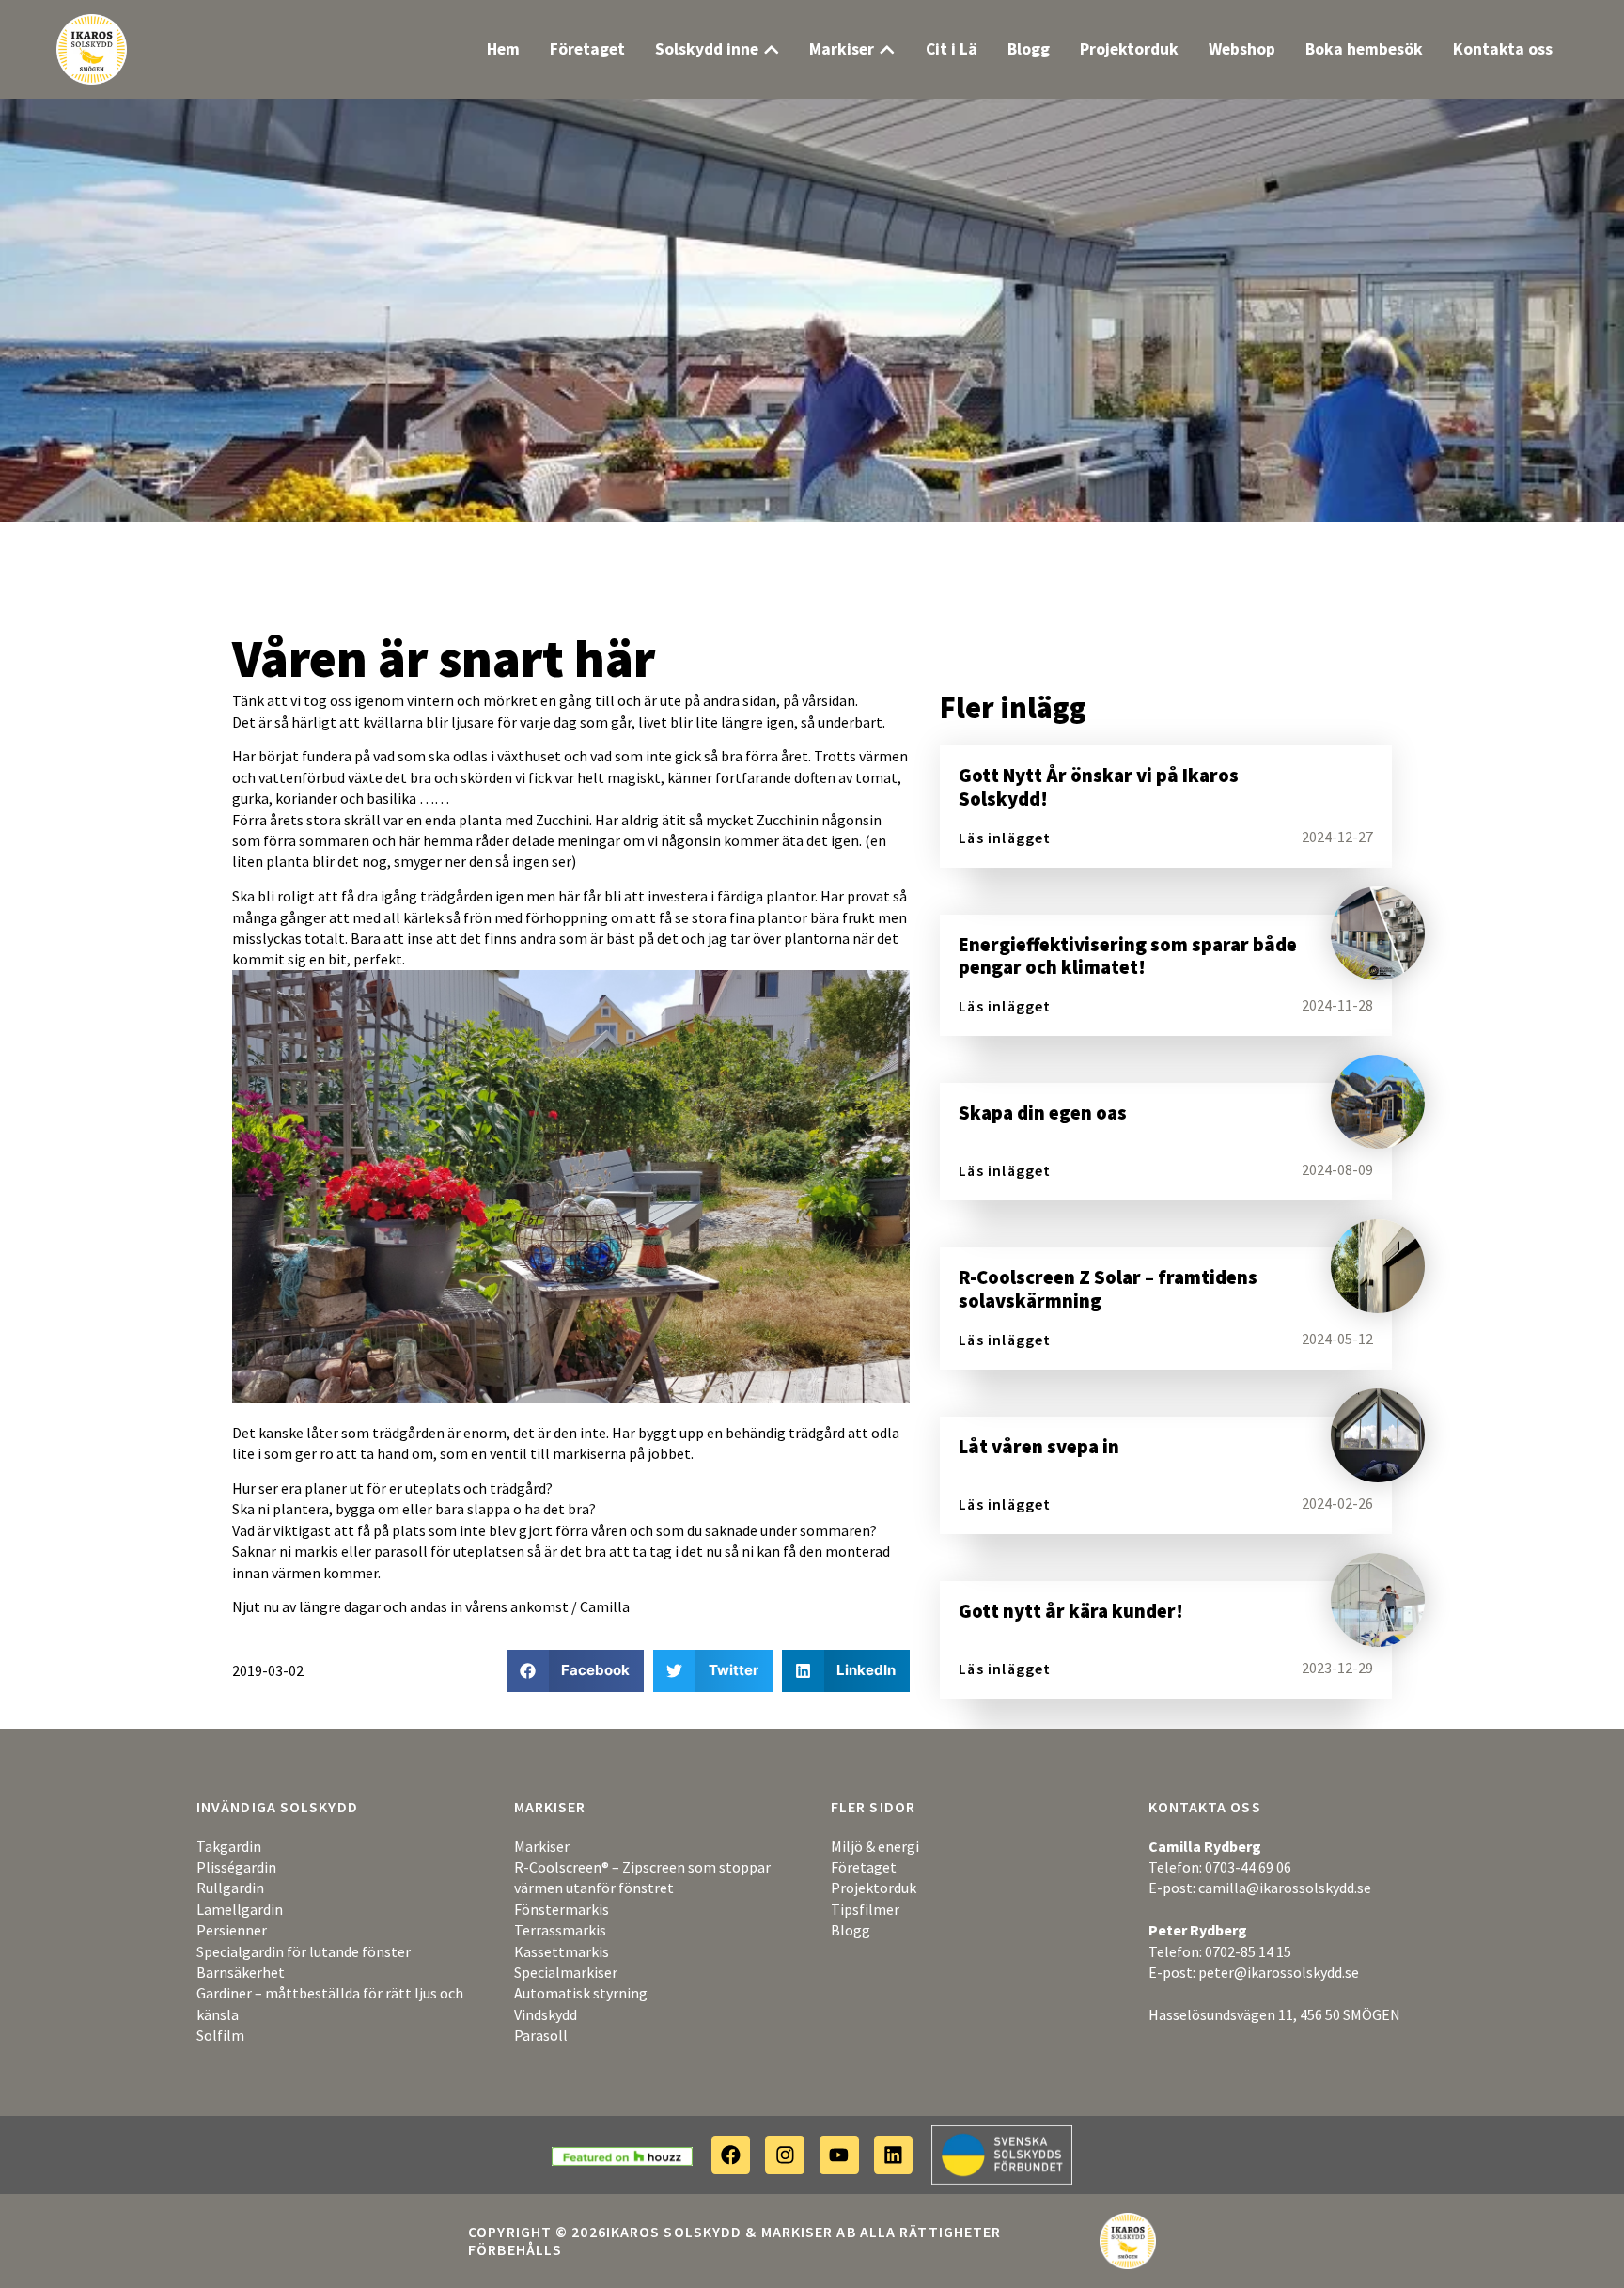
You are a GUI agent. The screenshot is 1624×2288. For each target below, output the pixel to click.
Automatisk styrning (581, 1993)
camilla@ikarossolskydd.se (1285, 1888)
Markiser (542, 1846)
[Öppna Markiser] (887, 50)
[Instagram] (785, 2155)
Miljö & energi (875, 1846)
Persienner (232, 1930)
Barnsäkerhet (241, 1972)
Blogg (851, 1930)
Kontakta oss (1205, 1807)
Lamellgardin (240, 1909)
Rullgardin (230, 1888)
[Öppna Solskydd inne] (772, 50)
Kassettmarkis (562, 1951)
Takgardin (229, 1846)
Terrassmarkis (560, 1930)
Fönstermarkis (562, 1909)
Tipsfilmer (865, 1909)
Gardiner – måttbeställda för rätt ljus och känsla (330, 2003)
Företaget (864, 1867)
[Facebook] (731, 2155)
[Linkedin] (894, 2155)
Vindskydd (546, 2014)
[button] (576, 1671)
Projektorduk (874, 1888)
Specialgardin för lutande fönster (304, 1951)
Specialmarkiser (566, 1972)
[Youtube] (839, 2155)
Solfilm (220, 2035)
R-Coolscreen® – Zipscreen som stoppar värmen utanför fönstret (642, 1877)
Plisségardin (236, 1867)
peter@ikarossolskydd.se (1279, 1972)
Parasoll (541, 2035)
